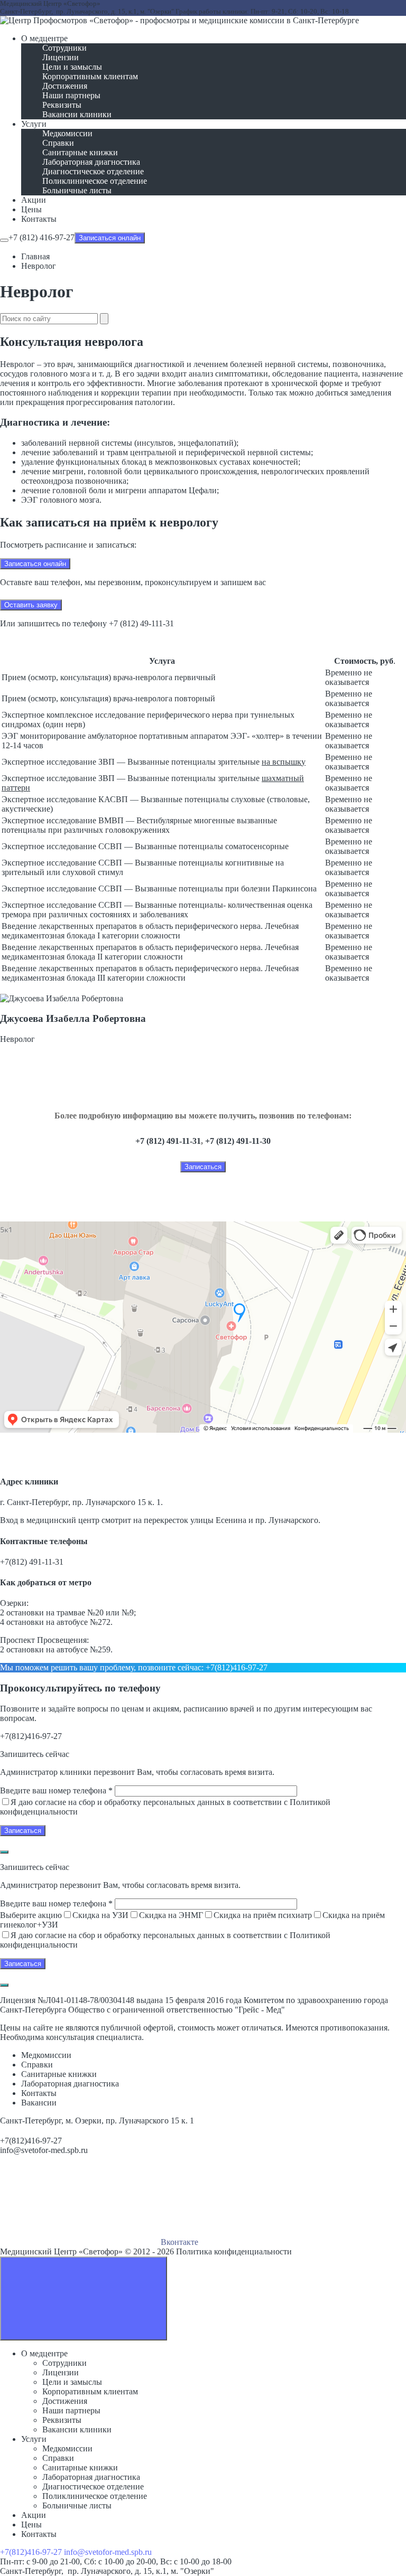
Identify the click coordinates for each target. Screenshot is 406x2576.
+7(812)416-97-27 (237, 1667)
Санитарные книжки (80, 2467)
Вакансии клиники (77, 2429)
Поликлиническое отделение (95, 2496)
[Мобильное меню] (4, 240)
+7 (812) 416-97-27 (41, 237)
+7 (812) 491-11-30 (238, 1141)
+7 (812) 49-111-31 (141, 623)
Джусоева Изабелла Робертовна (73, 1018)
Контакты (39, 2534)
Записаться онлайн (110, 238)
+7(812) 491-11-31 (32, 1562)
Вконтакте (178, 2242)
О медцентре (44, 2353)
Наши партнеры (71, 2410)
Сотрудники (64, 2363)
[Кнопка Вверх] (84, 2298)
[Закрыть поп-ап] (4, 1852)
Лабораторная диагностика (91, 2477)
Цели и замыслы (72, 2382)
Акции (34, 2515)
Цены (31, 2525)
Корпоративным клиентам (90, 2391)
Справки (58, 2458)
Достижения (65, 2401)
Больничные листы (77, 2506)
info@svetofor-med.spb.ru (44, 2150)
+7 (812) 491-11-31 (168, 1141)
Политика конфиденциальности (234, 2251)
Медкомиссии (67, 2448)
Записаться (203, 1167)
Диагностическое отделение (93, 2486)
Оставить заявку (31, 605)
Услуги (34, 2439)
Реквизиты (62, 2420)
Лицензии (61, 2372)
